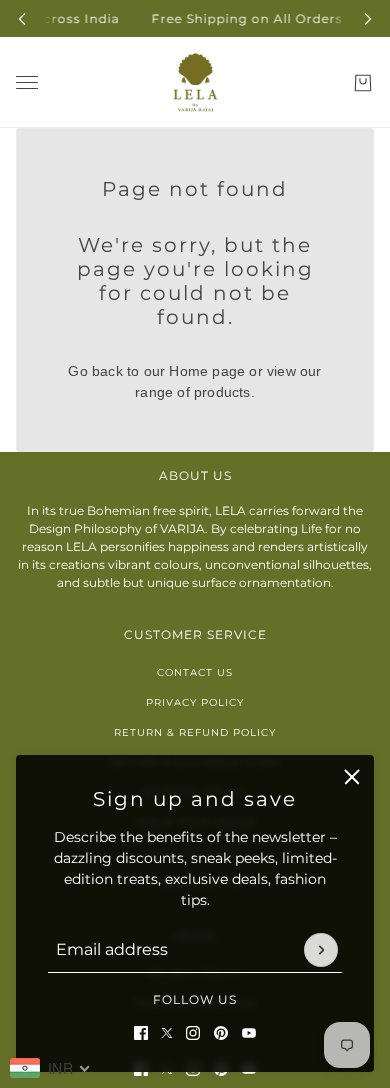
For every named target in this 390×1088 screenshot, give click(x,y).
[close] (352, 777)
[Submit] (321, 950)
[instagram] (193, 1033)
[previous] (22, 18)
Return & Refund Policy (195, 732)
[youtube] (249, 1033)
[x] (167, 1033)
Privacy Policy (195, 702)
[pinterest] (221, 1033)
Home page (207, 371)
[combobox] (50, 1068)
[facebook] (141, 1033)
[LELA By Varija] (195, 82)
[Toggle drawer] (27, 82)
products (222, 392)
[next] (368, 18)
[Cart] (363, 83)
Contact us (195, 672)
